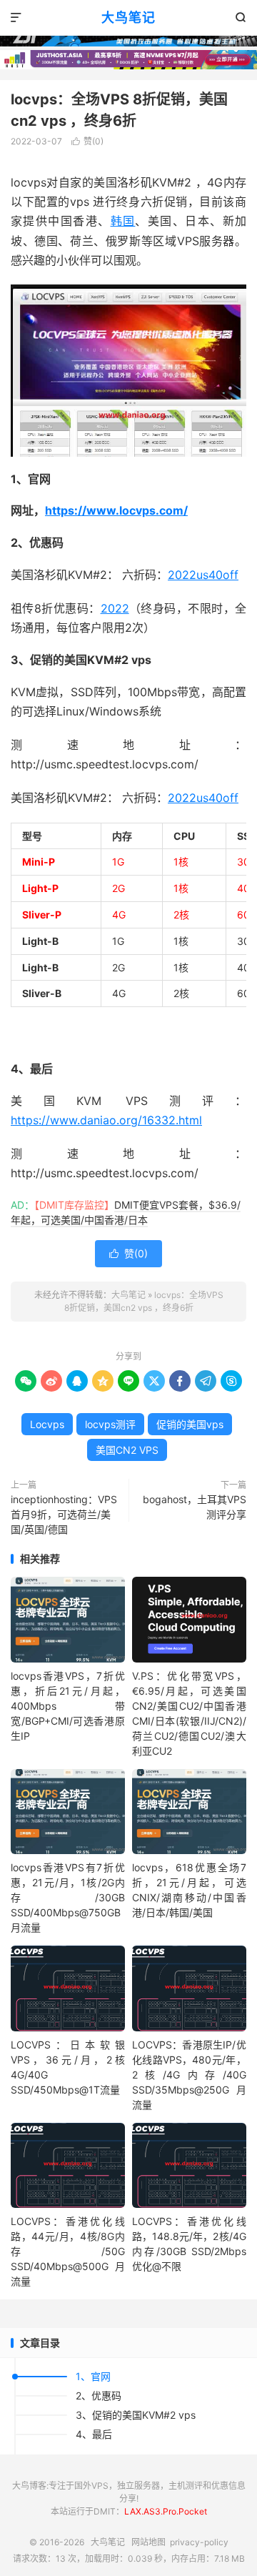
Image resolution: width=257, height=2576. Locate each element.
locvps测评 (110, 1424)
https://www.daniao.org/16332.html (106, 1120)
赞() (87, 141)
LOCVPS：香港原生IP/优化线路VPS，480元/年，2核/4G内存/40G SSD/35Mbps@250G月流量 (189, 2075)
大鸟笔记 (128, 18)
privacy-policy (199, 2542)
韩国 (123, 221)
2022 (115, 608)
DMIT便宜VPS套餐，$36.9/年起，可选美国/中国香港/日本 (126, 1212)
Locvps (47, 1424)
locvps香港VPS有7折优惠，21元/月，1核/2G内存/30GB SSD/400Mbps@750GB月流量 (68, 1897)
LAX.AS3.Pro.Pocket (166, 2511)
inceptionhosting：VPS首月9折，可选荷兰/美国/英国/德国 (64, 1514)
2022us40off (203, 575)
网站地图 (148, 2542)
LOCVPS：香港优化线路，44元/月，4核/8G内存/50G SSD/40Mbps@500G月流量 (68, 2251)
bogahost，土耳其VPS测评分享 (195, 1507)
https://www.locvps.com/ (116, 510)
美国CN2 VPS (127, 1450)
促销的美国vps (190, 1424)
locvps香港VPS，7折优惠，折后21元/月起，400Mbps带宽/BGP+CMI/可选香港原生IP (68, 1706)
